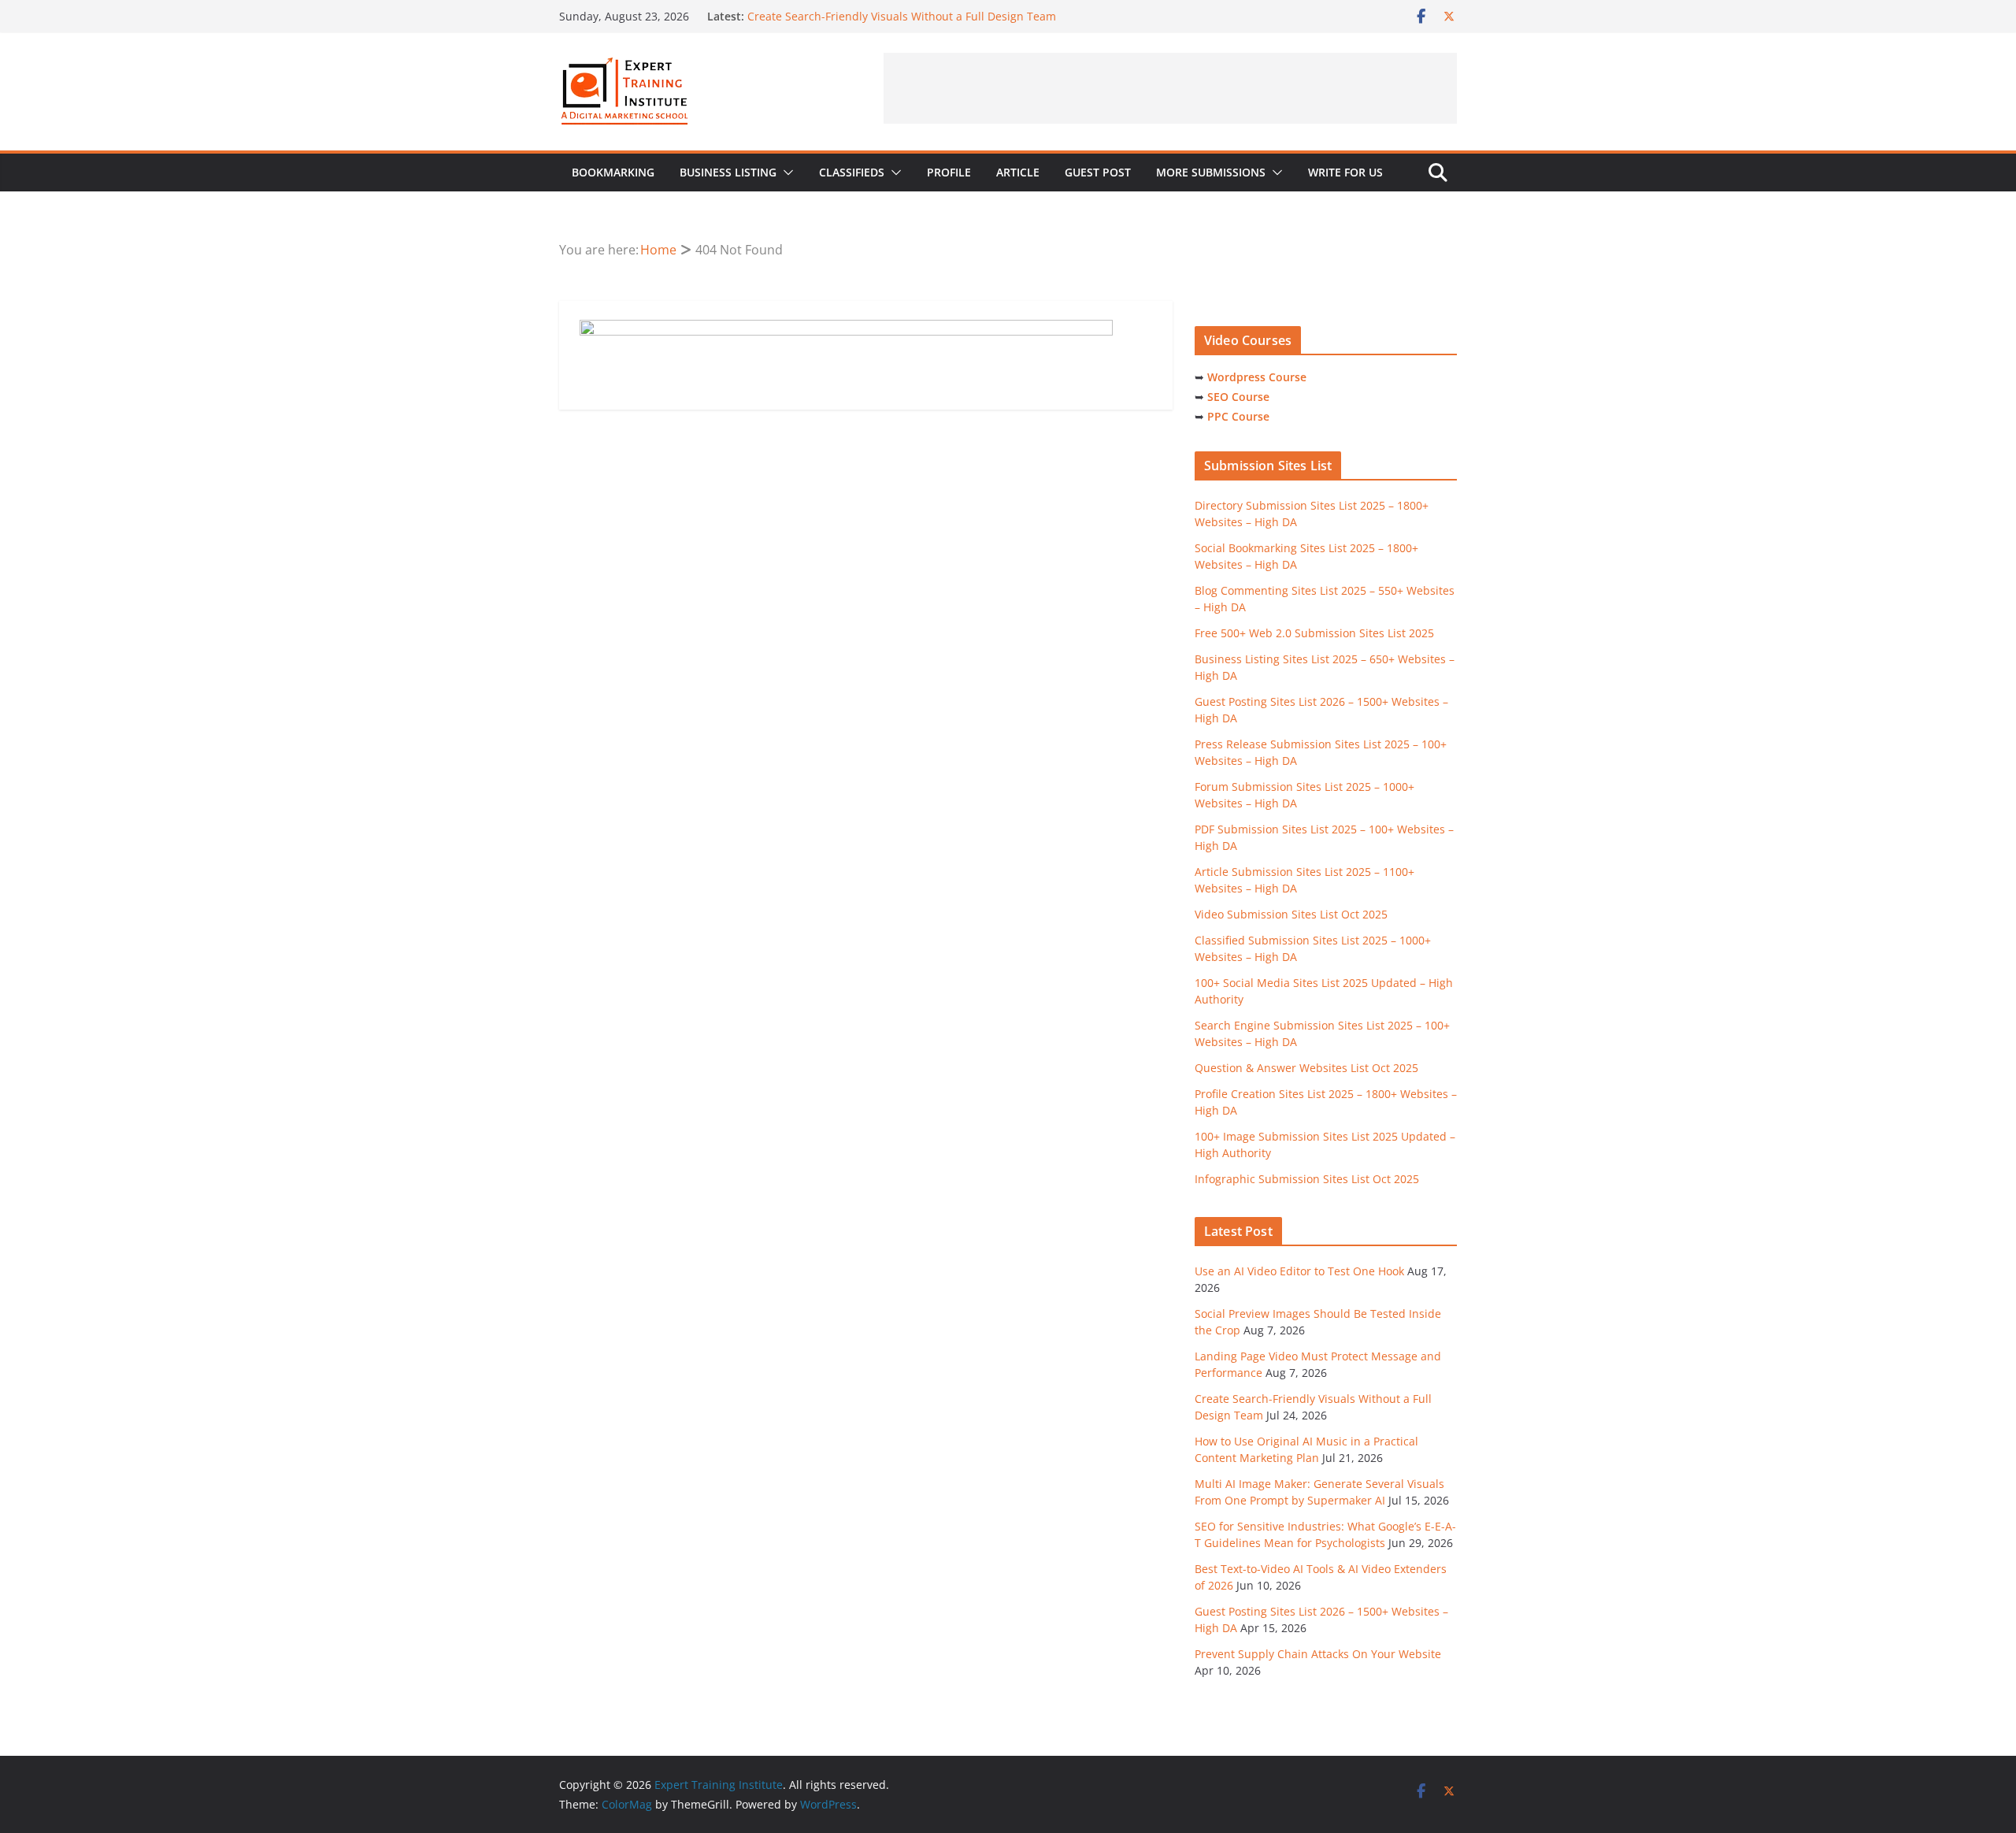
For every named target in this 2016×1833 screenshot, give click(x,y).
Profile (949, 172)
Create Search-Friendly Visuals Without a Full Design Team (902, 16)
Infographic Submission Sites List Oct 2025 (1307, 1179)
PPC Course (1238, 416)
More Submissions (1211, 172)
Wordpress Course (1257, 377)
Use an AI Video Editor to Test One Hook (1299, 1271)
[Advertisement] (1170, 88)
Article (1018, 172)
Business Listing (728, 172)
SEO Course (1238, 397)
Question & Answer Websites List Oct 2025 (1306, 1068)
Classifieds (852, 172)
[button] (785, 173)
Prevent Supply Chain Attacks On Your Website (1318, 1654)
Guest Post (1098, 172)
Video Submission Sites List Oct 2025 (1291, 914)
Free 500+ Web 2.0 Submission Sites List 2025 (1314, 633)
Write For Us (1345, 172)
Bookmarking (613, 172)
